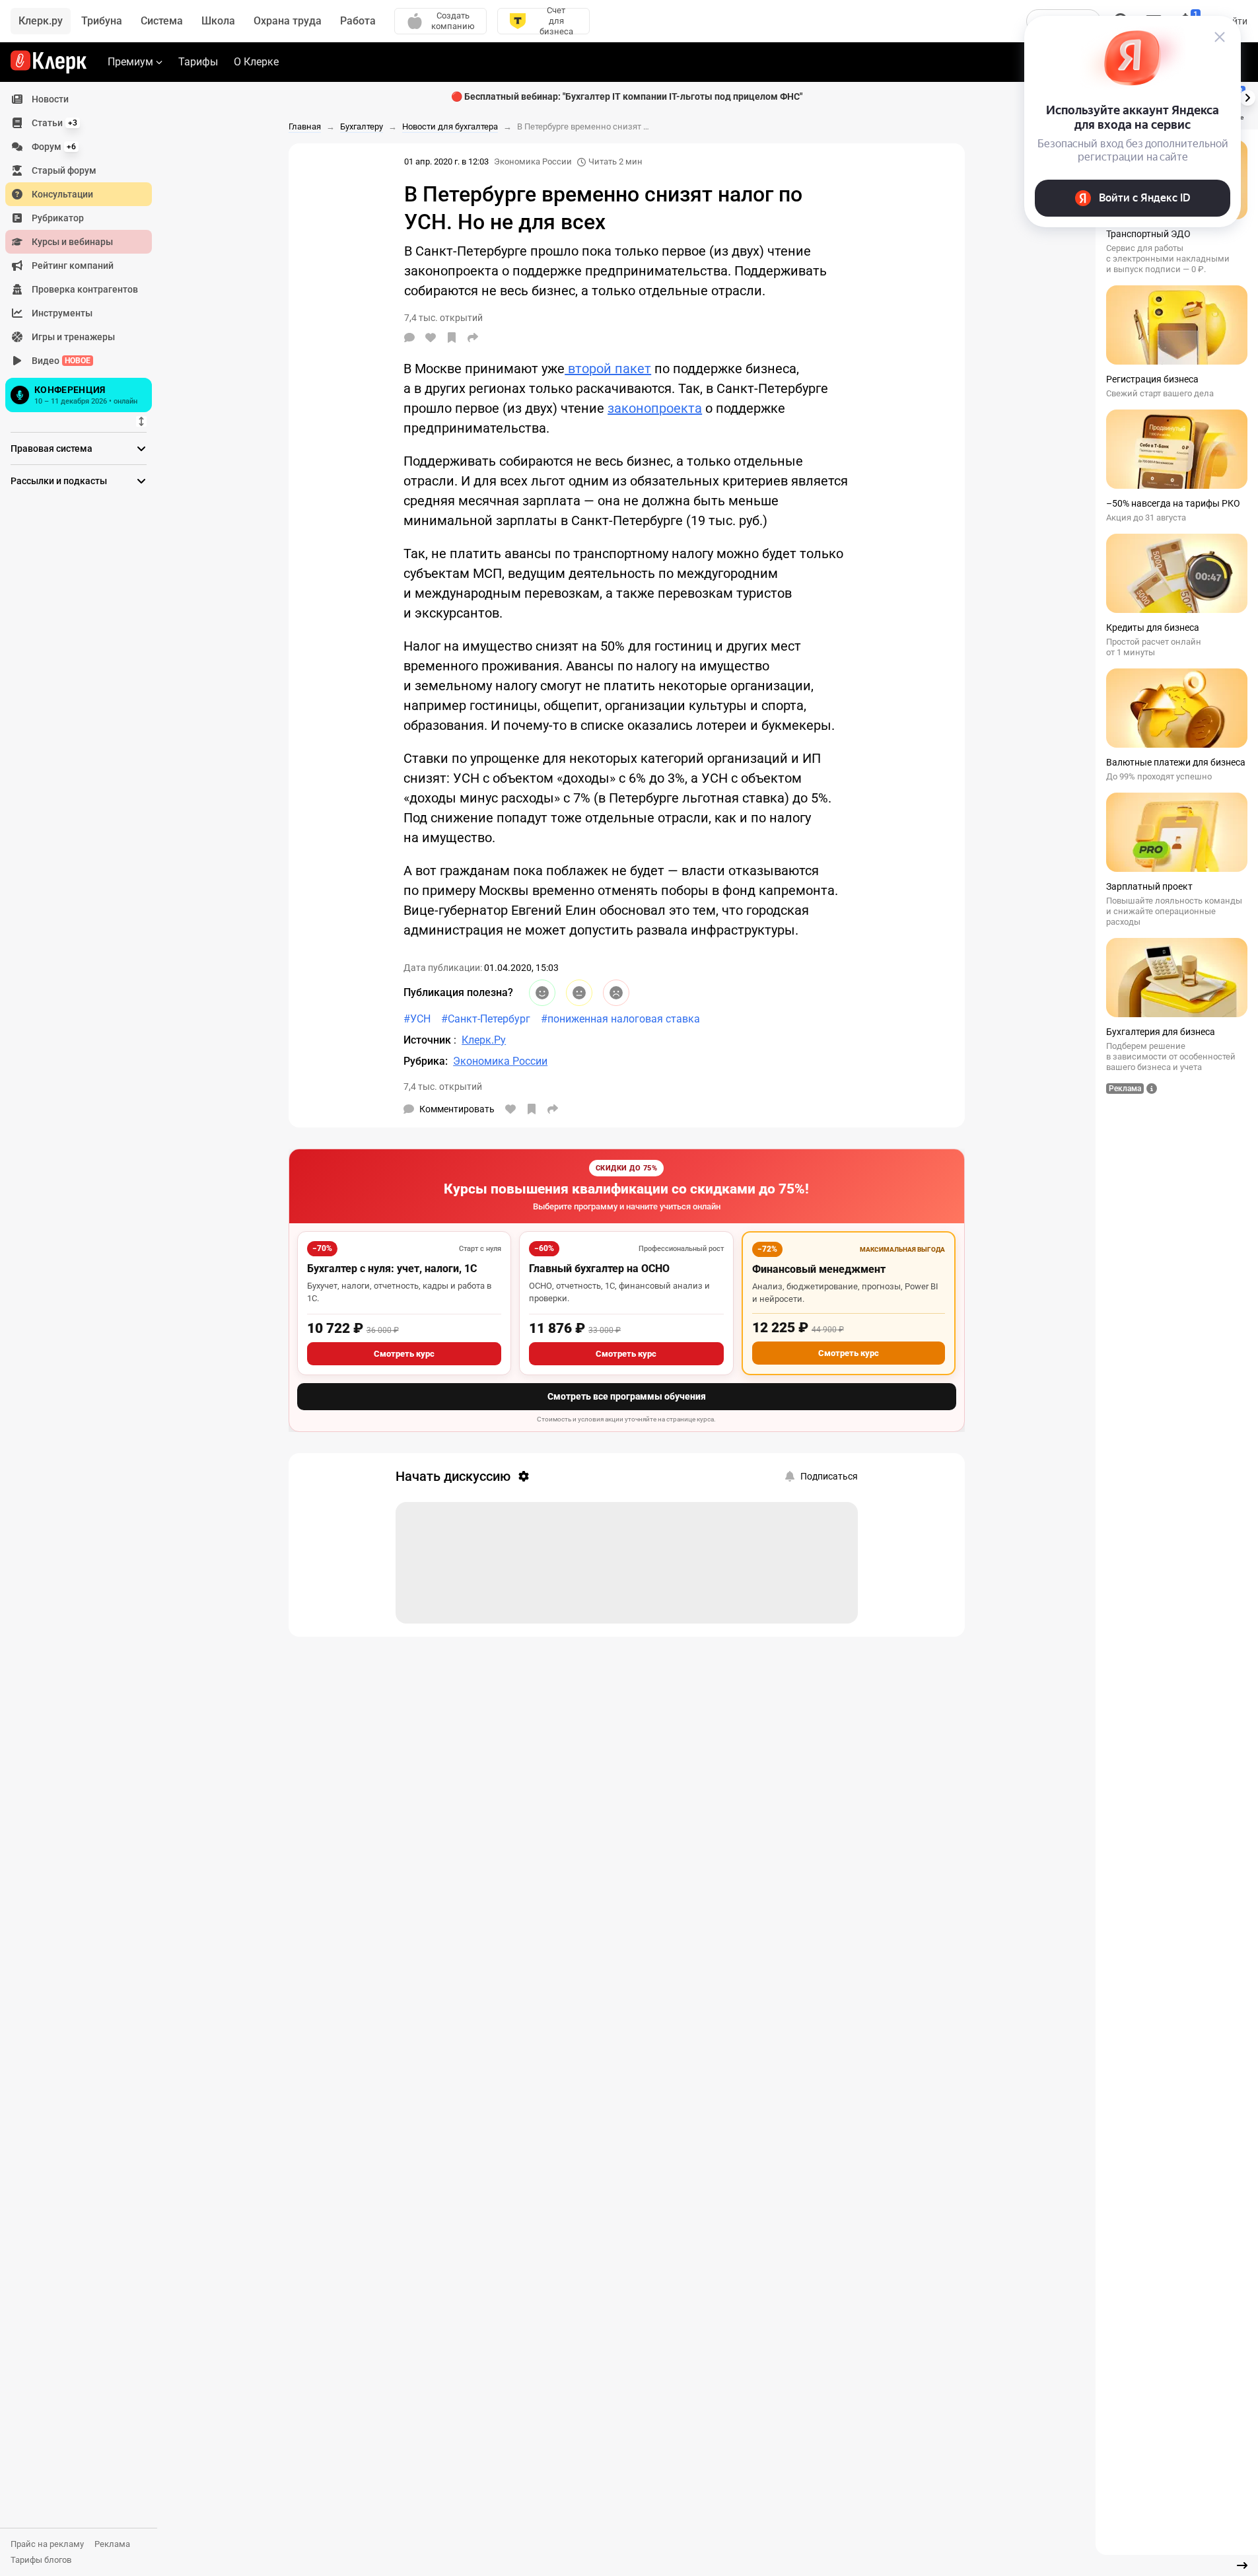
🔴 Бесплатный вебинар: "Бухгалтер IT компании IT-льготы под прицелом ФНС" (627, 96)
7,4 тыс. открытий (443, 1087)
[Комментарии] (409, 338)
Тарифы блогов (41, 2560)
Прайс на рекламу (47, 2544)
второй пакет (608, 369)
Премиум (130, 62)
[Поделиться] (473, 338)
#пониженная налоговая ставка (620, 1019)
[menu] (84, 252)
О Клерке (256, 62)
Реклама (112, 2544)
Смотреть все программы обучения (627, 1396)
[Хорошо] (542, 993)
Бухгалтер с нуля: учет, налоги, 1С (392, 1269)
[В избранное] (452, 338)
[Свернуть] (1242, 2565)
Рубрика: (426, 1061)
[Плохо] (616, 993)
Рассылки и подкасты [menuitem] (59, 481)
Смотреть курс (404, 1354)
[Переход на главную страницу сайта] (49, 62)
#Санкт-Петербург (486, 1019)
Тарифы (198, 62)
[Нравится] (431, 338)
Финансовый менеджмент (819, 1269)
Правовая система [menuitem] (52, 448)
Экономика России (533, 161)
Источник (429, 1040)
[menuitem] (79, 99)
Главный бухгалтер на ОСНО (599, 1269)
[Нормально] (579, 993)
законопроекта (655, 408)
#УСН (417, 1019)
